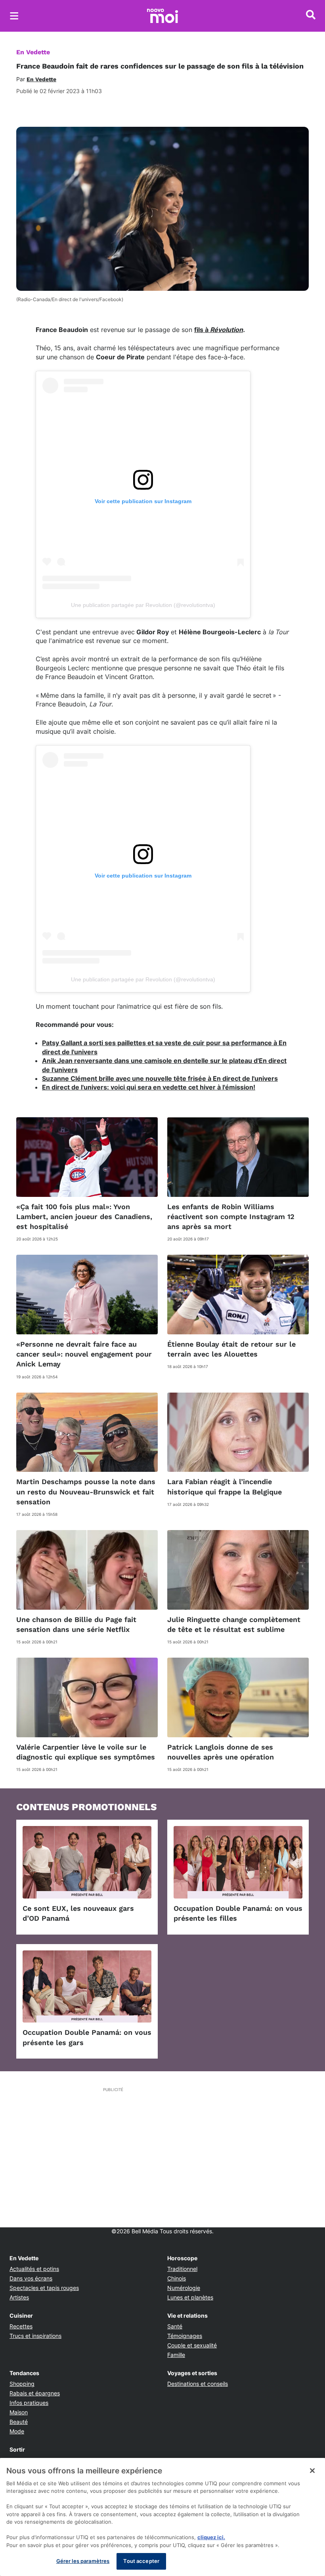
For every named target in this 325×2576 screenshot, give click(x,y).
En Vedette (33, 52)
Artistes (19, 2297)
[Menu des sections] (14, 16)
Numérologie (184, 2288)
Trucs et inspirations (35, 2336)
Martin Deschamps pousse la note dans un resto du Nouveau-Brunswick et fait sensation (86, 1491)
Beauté (19, 2422)
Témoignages (185, 2336)
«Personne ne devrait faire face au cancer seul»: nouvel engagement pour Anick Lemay (84, 1354)
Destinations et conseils (198, 2384)
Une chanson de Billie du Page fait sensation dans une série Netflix (76, 1624)
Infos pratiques (29, 2403)
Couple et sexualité (192, 2345)
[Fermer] (312, 2471)
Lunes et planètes (190, 2297)
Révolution (227, 330)
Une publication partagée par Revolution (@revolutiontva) (143, 605)
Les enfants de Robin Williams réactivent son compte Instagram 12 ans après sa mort (231, 1216)
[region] (162, 2517)
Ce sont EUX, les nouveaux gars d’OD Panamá (78, 1913)
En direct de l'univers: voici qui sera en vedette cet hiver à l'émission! (149, 1087)
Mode (17, 2431)
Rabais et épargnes (35, 2393)
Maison (19, 2412)
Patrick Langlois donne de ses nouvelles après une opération (221, 1752)
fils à (202, 330)
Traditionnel (182, 2269)
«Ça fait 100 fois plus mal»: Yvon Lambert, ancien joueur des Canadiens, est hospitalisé (84, 1216)
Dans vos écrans (31, 2278)
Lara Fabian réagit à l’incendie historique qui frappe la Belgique (225, 1486)
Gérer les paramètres (83, 2561)
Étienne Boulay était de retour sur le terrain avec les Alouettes (231, 1349)
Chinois (177, 2278)
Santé (175, 2326)
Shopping (22, 2384)
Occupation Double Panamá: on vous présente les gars (87, 2037)
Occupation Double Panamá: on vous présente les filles (238, 1913)
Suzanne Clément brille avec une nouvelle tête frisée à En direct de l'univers (160, 1078)
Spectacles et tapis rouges (44, 2288)
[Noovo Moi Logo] (162, 16)
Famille (176, 2355)
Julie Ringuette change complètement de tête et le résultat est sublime (234, 1624)
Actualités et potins (34, 2269)
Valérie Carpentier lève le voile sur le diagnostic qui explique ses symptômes (86, 1752)
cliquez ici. (211, 2537)
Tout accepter (141, 2561)
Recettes (21, 2326)
